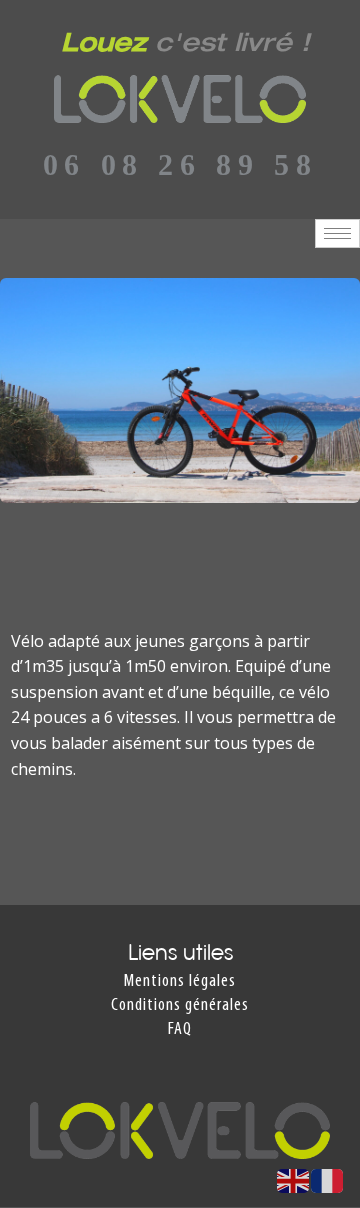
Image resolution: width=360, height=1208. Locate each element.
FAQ (180, 1029)
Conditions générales (180, 1005)
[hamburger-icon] (337, 233)
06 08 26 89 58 (180, 164)
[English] (294, 1179)
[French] (328, 1179)
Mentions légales (180, 981)
